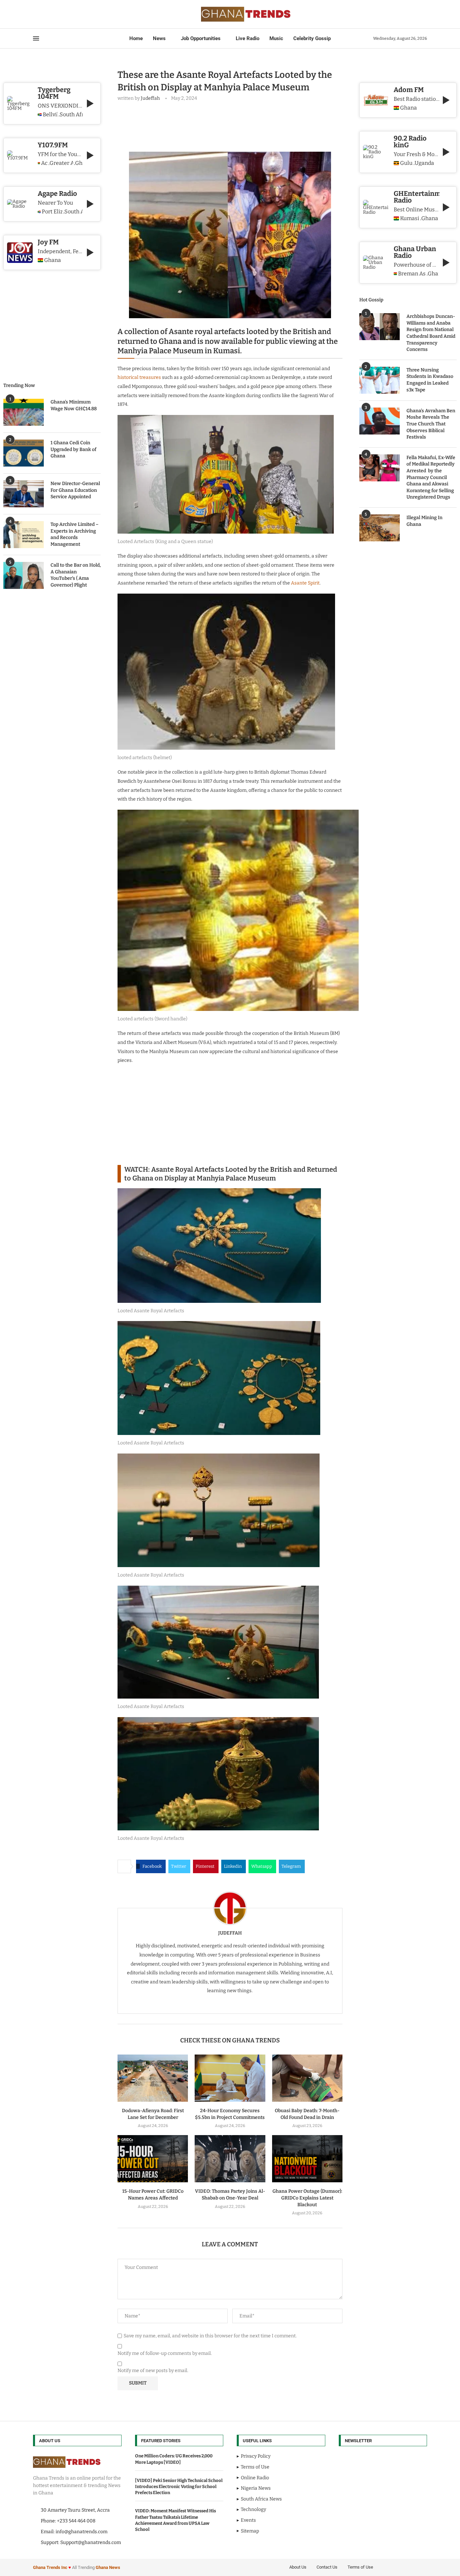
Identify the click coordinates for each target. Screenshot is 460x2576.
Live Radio (248, 38)
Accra (44, 163)
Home (136, 38)
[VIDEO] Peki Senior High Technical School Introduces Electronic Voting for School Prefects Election (179, 2487)
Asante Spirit (305, 583)
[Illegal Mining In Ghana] (380, 528)
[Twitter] (41, 14)
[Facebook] (35, 14)
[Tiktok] (65, 14)
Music (276, 38)
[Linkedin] (49, 14)
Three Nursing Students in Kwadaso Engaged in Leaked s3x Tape (430, 380)
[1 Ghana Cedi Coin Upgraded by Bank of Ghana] (24, 453)
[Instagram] (45, 14)
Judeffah (150, 98)
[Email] (57, 14)
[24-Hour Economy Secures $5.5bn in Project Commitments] (230, 2078)
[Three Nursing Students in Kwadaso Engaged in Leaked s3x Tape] (380, 380)
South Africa (71, 115)
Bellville (50, 115)
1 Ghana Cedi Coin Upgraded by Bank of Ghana (73, 449)
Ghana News (108, 2567)
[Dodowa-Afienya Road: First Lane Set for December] (153, 2078)
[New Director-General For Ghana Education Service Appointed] (24, 494)
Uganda (424, 163)
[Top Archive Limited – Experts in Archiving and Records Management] (24, 535)
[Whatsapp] (61, 14)
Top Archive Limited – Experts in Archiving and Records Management (75, 534)
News (159, 38)
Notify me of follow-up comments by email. (165, 2353)
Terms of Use (360, 2567)
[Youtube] (53, 14)
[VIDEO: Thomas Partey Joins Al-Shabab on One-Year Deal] (230, 2159)
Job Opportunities (201, 38)
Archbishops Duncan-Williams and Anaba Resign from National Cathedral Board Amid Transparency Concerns (431, 333)
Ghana (408, 108)
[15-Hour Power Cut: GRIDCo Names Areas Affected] (153, 2159)
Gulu (406, 163)
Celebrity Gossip (312, 38)
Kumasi (410, 218)
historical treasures (139, 377)
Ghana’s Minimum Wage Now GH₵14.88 (74, 405)
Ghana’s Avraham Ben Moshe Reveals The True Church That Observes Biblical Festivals (431, 424)
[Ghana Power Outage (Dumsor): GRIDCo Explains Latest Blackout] (307, 2159)
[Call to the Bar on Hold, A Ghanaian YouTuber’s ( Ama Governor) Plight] (24, 575)
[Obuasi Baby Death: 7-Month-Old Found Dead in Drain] (307, 2078)
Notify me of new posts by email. (153, 2371)
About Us (298, 2567)
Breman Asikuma (412, 274)
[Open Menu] (36, 38)
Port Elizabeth (52, 212)
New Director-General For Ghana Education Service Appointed (75, 490)
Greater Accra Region (61, 163)
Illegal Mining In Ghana (424, 521)
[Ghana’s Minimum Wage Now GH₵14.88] (24, 412)
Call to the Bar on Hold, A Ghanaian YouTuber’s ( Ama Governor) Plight (76, 575)
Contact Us (327, 2567)
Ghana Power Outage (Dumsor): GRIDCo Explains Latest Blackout (307, 2198)
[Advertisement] (240, 125)
